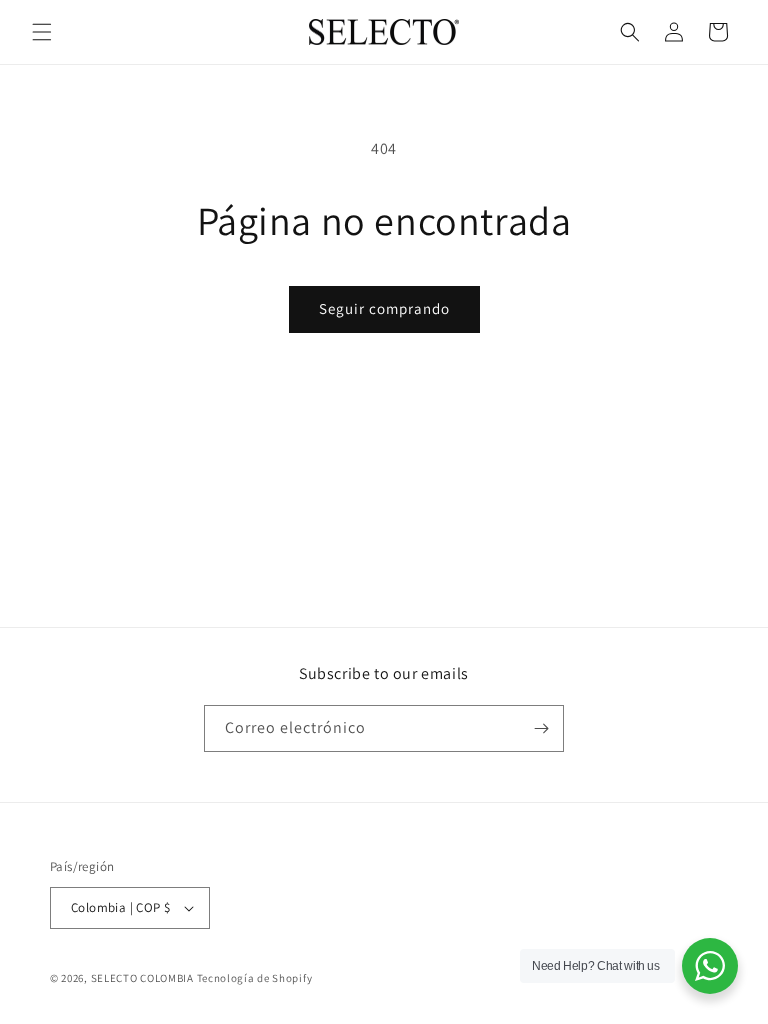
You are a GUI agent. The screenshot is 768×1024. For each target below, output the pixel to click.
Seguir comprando (384, 308)
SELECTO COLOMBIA (142, 978)
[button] (42, 32)
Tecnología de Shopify (255, 978)
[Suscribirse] (541, 728)
